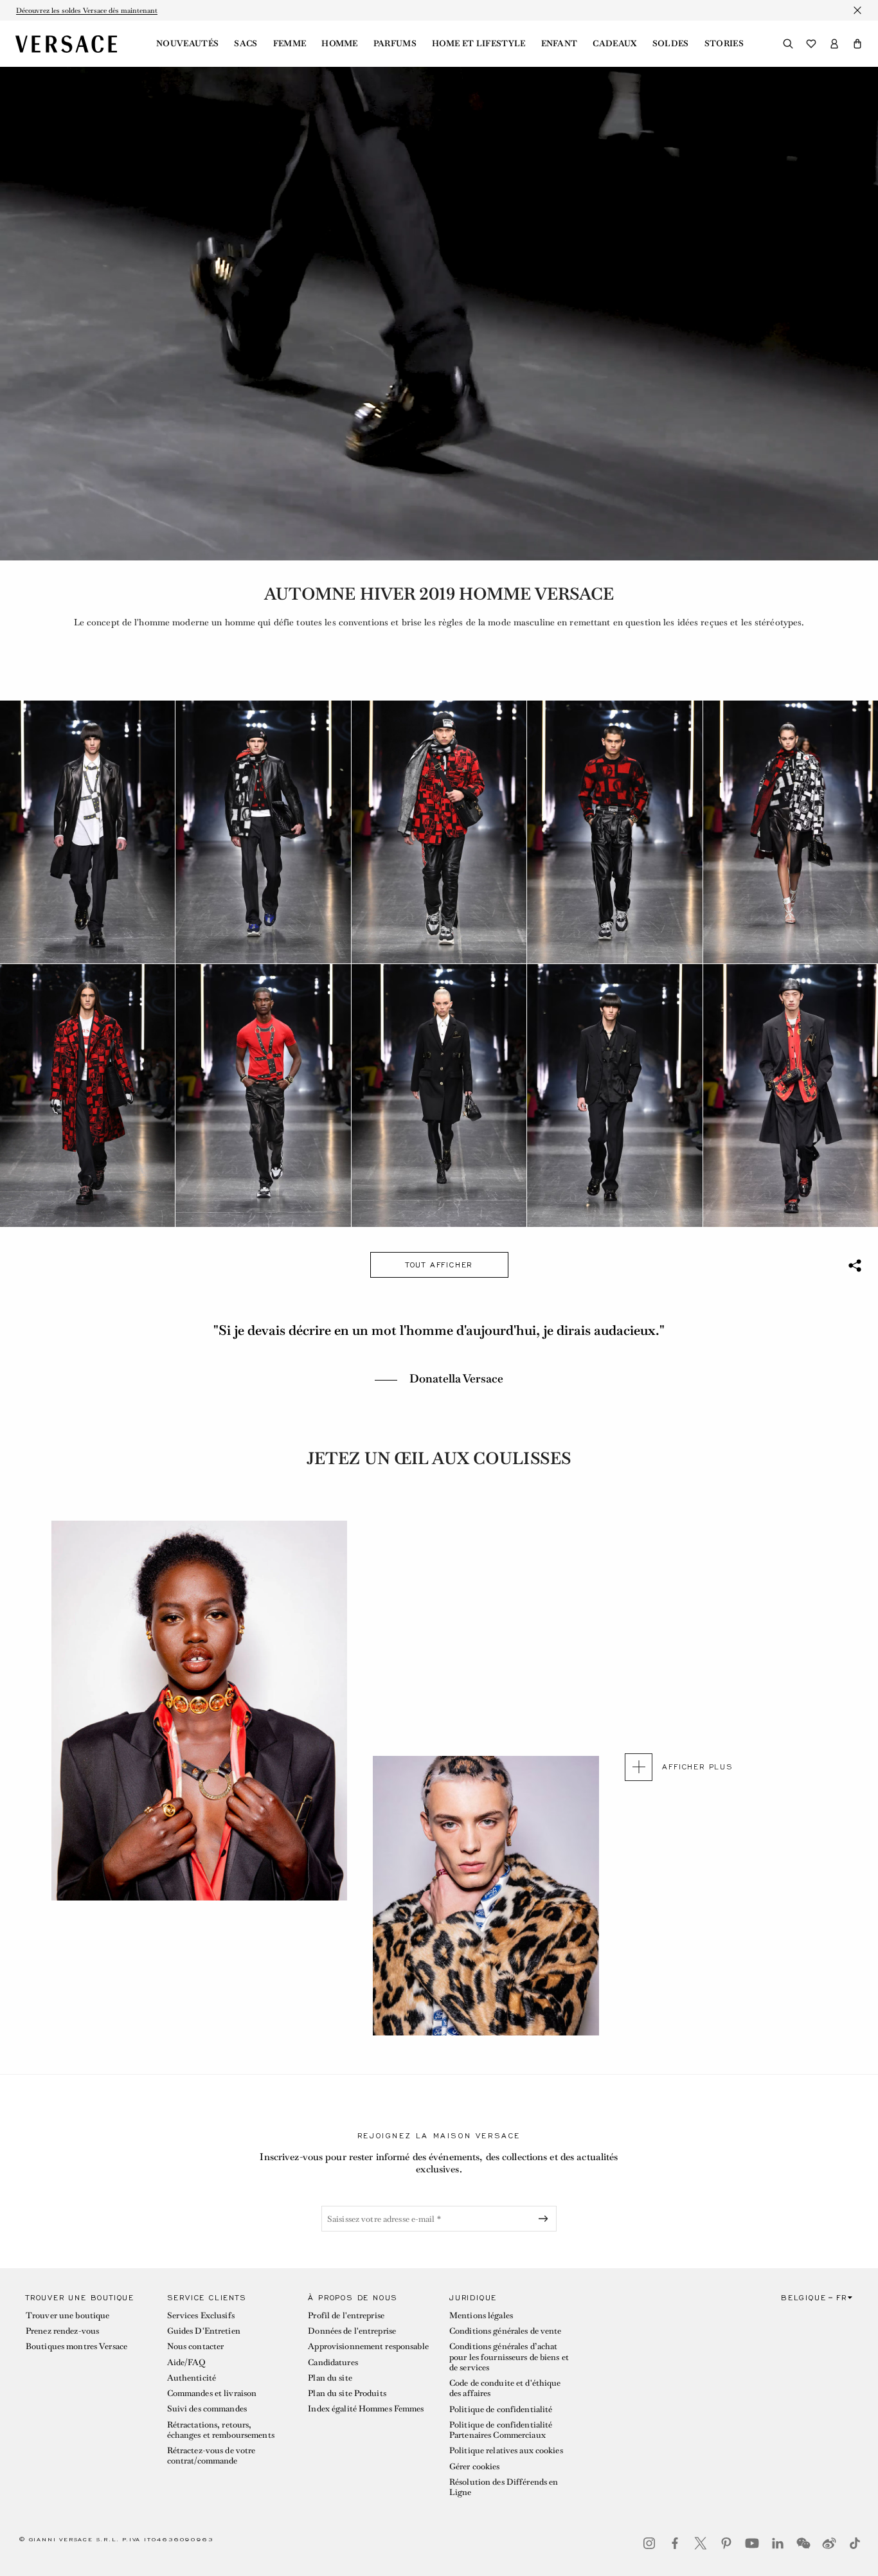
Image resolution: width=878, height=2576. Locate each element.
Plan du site (330, 2378)
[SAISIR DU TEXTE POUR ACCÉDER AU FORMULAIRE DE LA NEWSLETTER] (546, 2219)
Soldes (671, 44)
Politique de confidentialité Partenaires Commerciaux (501, 2430)
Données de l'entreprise (352, 2331)
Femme (290, 44)
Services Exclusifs (201, 2315)
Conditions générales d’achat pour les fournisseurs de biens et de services (509, 2357)
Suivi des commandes (207, 2409)
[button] (857, 44)
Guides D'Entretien (204, 2331)
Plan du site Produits (347, 2393)
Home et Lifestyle (479, 44)
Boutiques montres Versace (76, 2346)
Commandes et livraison (212, 2393)
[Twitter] (701, 2543)
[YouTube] (752, 2543)
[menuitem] (187, 44)
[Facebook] (675, 2543)
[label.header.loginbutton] (834, 44)
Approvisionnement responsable (368, 2346)
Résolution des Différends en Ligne (504, 2487)
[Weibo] (829, 2543)
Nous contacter (196, 2346)
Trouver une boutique (67, 2315)
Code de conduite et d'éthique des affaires (505, 2388)
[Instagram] (649, 2543)
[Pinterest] (726, 2543)
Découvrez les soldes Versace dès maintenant (87, 10)
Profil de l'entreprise (346, 2315)
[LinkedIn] (778, 2543)
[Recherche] (788, 44)
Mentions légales (481, 2315)
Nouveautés (187, 44)
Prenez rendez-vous (62, 2331)
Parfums (395, 44)
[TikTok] (855, 2543)
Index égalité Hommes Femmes (366, 2409)
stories (724, 44)
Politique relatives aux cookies (506, 2450)
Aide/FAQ (186, 2362)
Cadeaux (614, 44)
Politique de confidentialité (501, 2409)
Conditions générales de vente (505, 2331)
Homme (340, 44)
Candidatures (333, 2362)
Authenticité (192, 2378)
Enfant (560, 44)
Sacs (246, 44)
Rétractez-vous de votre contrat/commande (211, 2455)
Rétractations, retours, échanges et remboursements (221, 2430)
